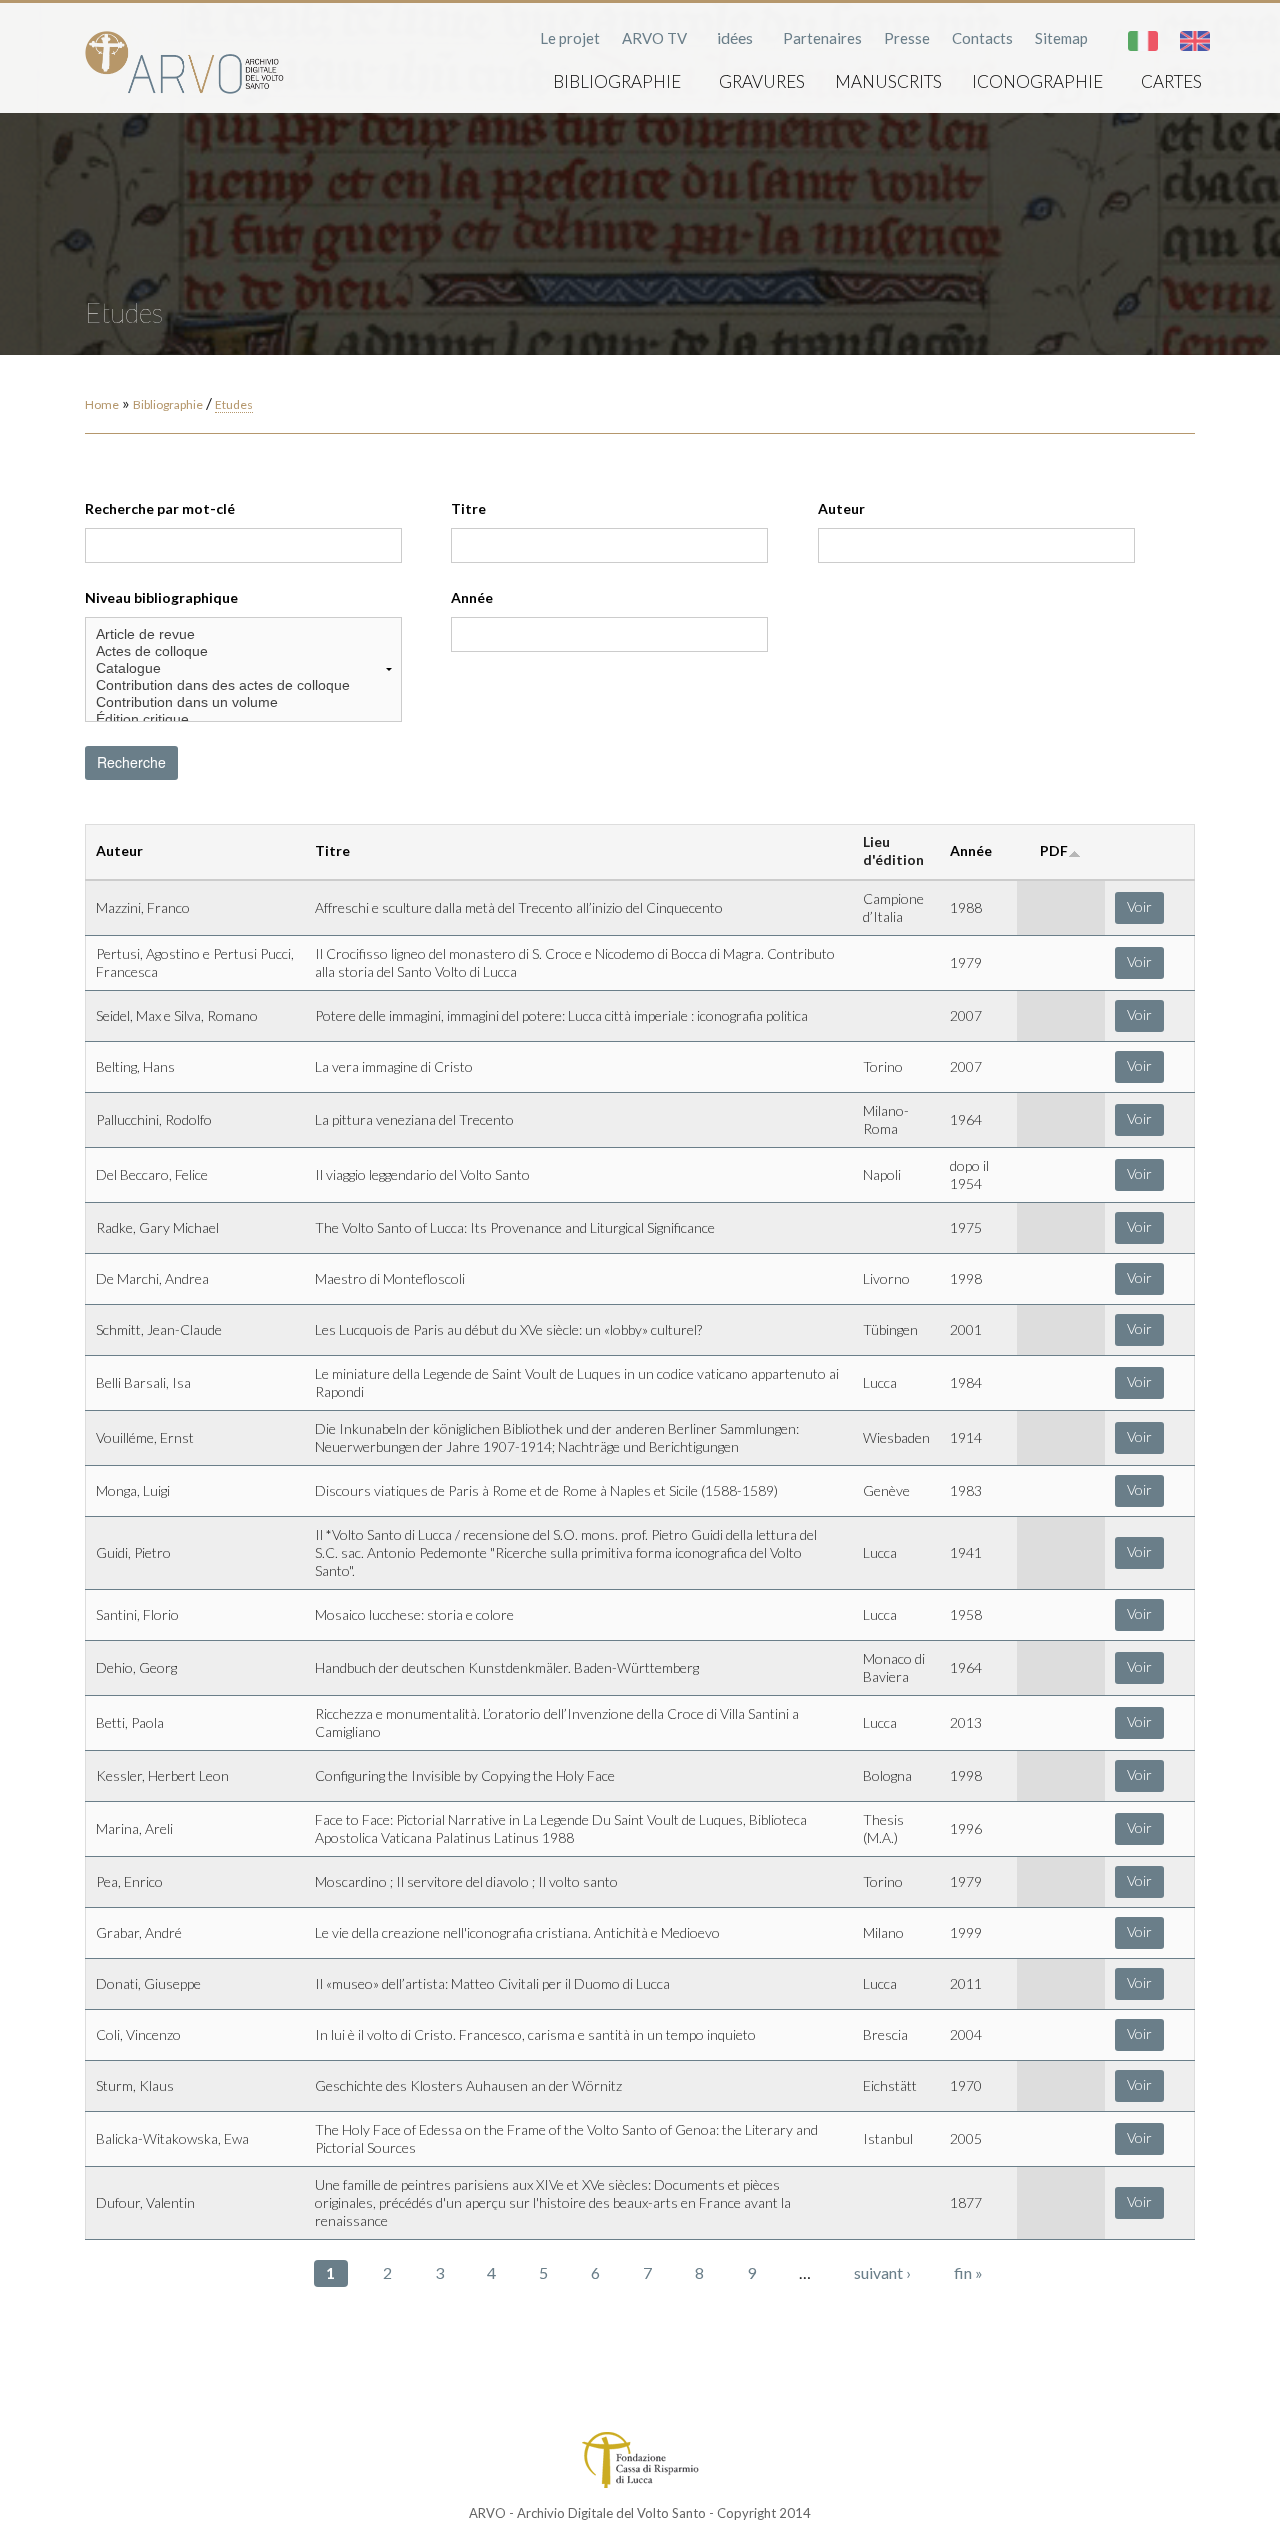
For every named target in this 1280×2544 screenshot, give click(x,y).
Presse (907, 38)
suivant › (882, 2272)
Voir (1139, 906)
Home (102, 404)
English (1195, 41)
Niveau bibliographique (161, 597)
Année (472, 597)
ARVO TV (654, 38)
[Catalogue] (243, 668)
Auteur (841, 508)
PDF (1054, 850)
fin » (968, 2272)
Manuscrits (888, 81)
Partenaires (822, 38)
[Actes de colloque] (243, 651)
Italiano (1143, 41)
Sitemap (1061, 38)
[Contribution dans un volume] (243, 702)
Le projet (570, 38)
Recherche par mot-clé (160, 508)
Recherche (131, 762)
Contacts (982, 38)
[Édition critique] (243, 719)
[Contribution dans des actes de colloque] (243, 685)
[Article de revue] (243, 634)
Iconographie (1037, 81)
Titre (468, 508)
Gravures (762, 81)
